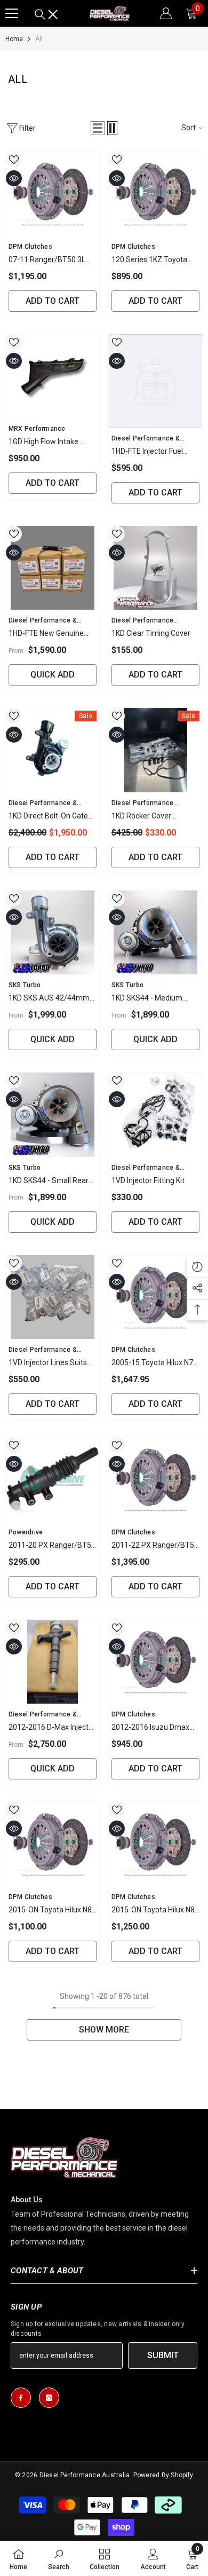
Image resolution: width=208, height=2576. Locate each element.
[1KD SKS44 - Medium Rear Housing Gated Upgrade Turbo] (155, 933)
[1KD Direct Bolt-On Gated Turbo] (53, 750)
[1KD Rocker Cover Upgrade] (155, 750)
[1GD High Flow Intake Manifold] (53, 376)
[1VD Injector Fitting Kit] (155, 1115)
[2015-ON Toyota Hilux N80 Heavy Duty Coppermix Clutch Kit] (155, 1844)
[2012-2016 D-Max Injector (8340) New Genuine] (53, 1662)
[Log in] (166, 13)
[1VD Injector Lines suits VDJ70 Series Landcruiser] (53, 1297)
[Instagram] (49, 2398)
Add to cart (53, 301)
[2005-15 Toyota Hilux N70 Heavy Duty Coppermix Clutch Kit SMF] (155, 1297)
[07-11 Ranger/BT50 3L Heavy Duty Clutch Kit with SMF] (53, 194)
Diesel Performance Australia (85, 2475)
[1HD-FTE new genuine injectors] (53, 568)
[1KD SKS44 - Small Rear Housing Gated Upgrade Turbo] (53, 1115)
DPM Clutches (30, 247)
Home (14, 39)
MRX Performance (37, 429)
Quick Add (53, 675)
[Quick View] (14, 178)
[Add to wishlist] (14, 160)
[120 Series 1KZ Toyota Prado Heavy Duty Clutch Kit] (155, 194)
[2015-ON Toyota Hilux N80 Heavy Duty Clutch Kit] (53, 1844)
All (39, 39)
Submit (163, 2355)
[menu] (12, 13)
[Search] (46, 14)
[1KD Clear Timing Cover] (155, 568)
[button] (98, 128)
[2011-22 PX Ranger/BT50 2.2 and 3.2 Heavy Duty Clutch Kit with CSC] (155, 1479)
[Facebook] (21, 2398)
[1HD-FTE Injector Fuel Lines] (155, 381)
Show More (104, 2030)
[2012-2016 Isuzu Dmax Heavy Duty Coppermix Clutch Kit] (155, 1662)
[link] (59, 2558)
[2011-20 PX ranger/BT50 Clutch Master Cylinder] (53, 1479)
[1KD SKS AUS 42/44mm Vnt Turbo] (53, 933)
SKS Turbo (25, 985)
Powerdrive (26, 1532)
